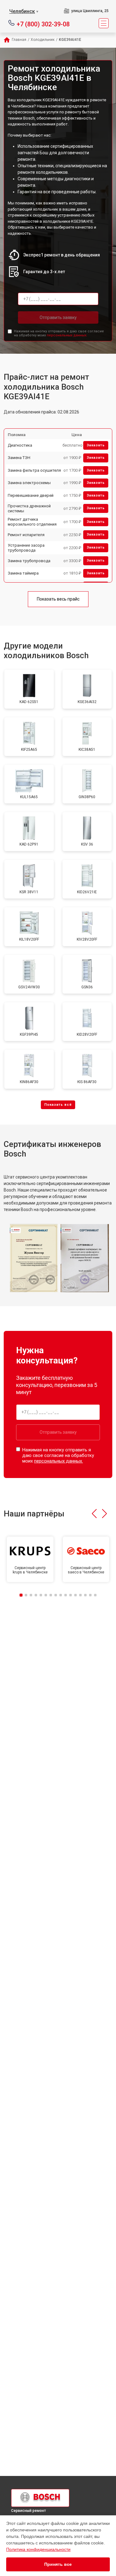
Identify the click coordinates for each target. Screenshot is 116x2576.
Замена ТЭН (19, 458)
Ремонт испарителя (26, 535)
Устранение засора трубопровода (26, 548)
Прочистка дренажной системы (29, 508)
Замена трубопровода (29, 561)
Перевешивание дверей (31, 495)
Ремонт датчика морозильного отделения (32, 522)
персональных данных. (67, 335)
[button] (94, 1514)
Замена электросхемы (29, 483)
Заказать (96, 445)
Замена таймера (23, 573)
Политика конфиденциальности (38, 2549)
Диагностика (20, 445)
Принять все (58, 2564)
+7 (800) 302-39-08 (43, 24)
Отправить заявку (58, 317)
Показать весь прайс (58, 599)
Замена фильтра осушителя (34, 470)
